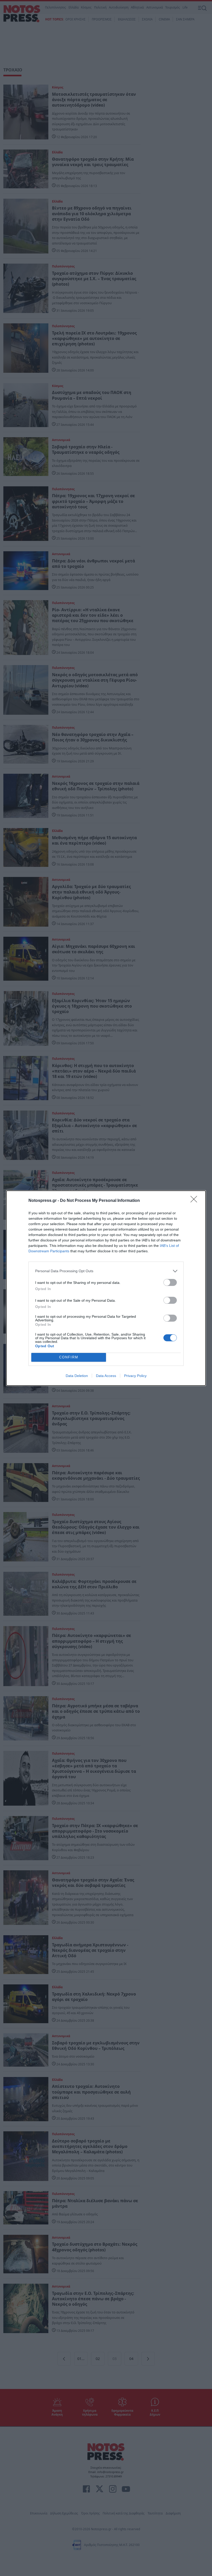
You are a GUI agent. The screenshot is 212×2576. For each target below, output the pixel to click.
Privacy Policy (135, 1376)
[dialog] (106, 1288)
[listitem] (106, 1271)
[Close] (195, 1201)
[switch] (170, 1282)
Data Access (106, 1376)
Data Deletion (77, 1376)
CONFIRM (69, 1357)
